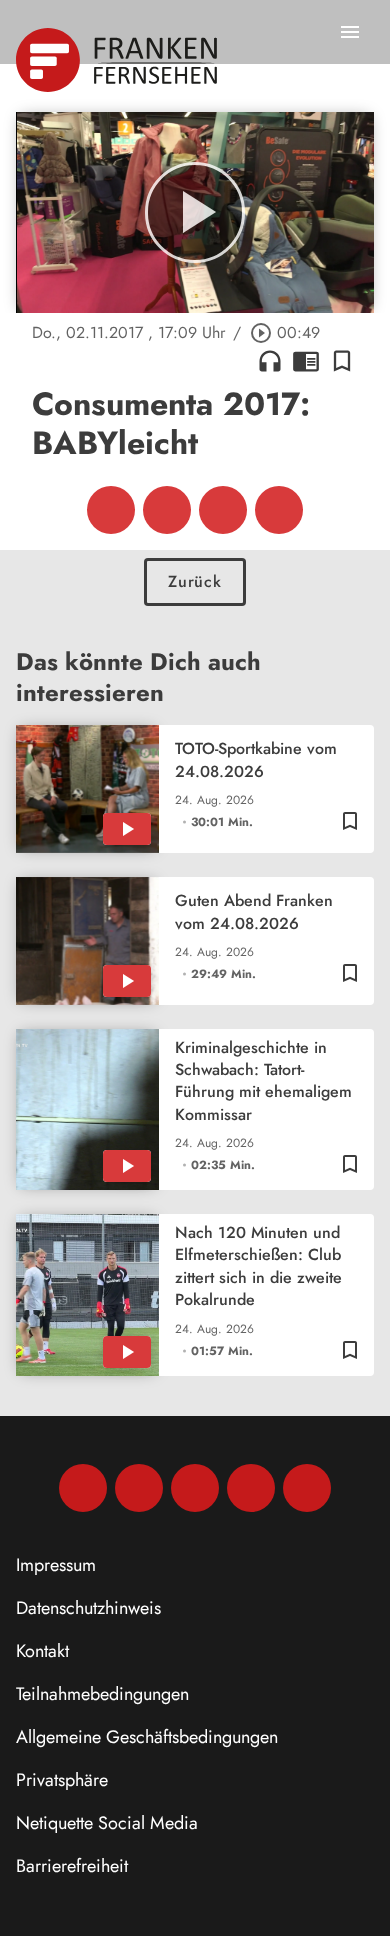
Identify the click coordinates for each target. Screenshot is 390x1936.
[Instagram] (139, 1488)
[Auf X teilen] (167, 510)
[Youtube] (195, 1488)
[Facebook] (83, 1488)
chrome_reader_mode (306, 361)
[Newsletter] (307, 1488)
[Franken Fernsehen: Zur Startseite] (118, 60)
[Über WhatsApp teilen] (223, 510)
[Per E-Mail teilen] (279, 510)
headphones (270, 361)
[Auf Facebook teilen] (111, 510)
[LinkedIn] (251, 1488)
